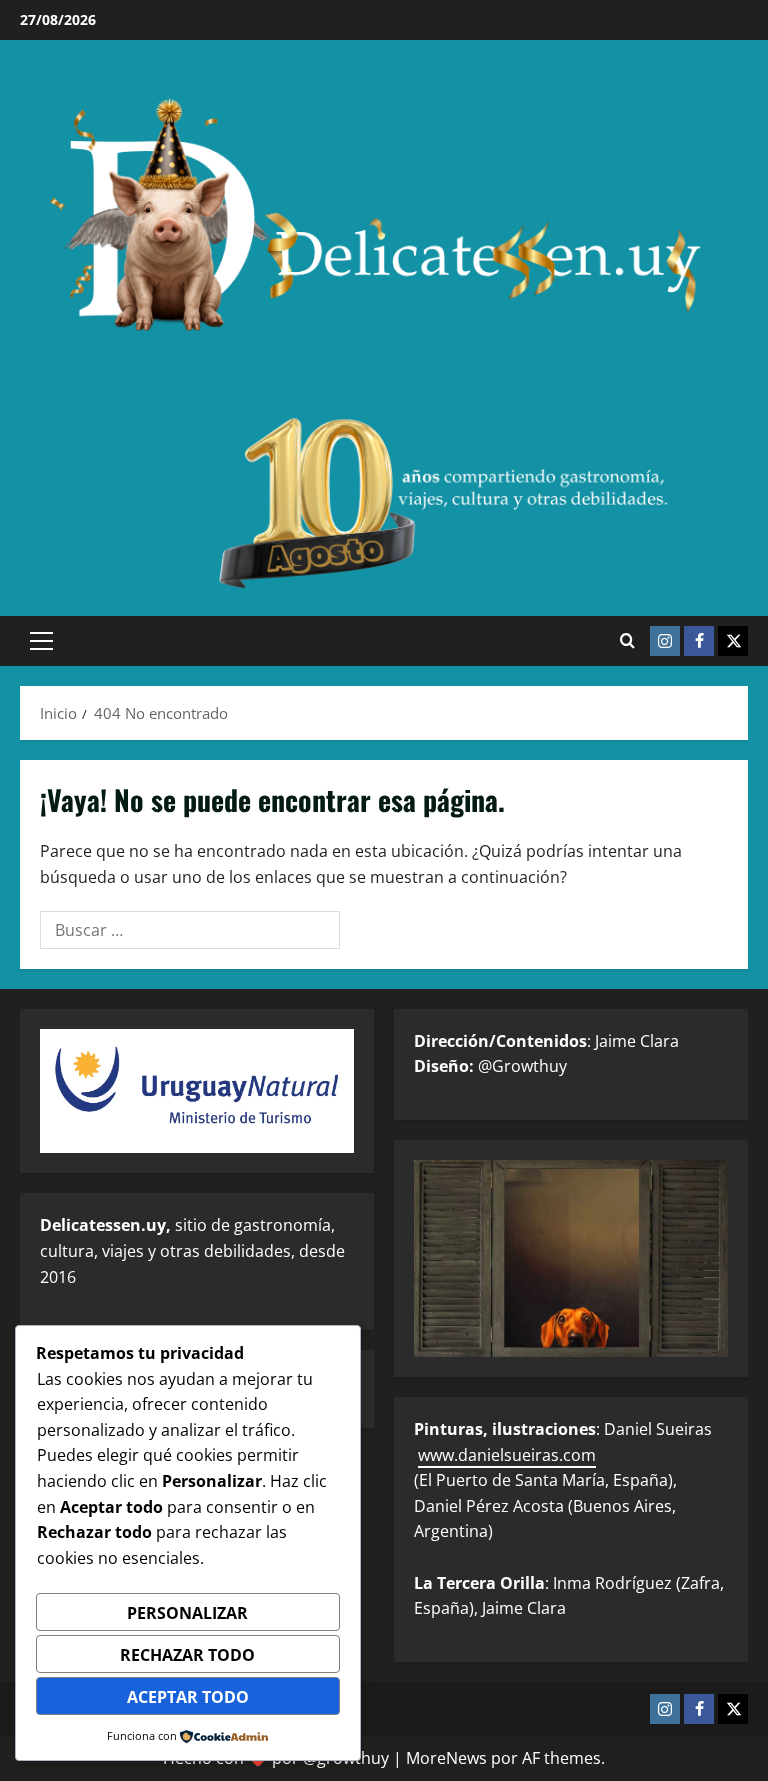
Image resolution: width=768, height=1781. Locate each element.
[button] (41, 641)
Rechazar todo (187, 1655)
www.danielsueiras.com (507, 1455)
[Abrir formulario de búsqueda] (627, 641)
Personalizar (187, 1613)
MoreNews (446, 1758)
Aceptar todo (188, 1697)
